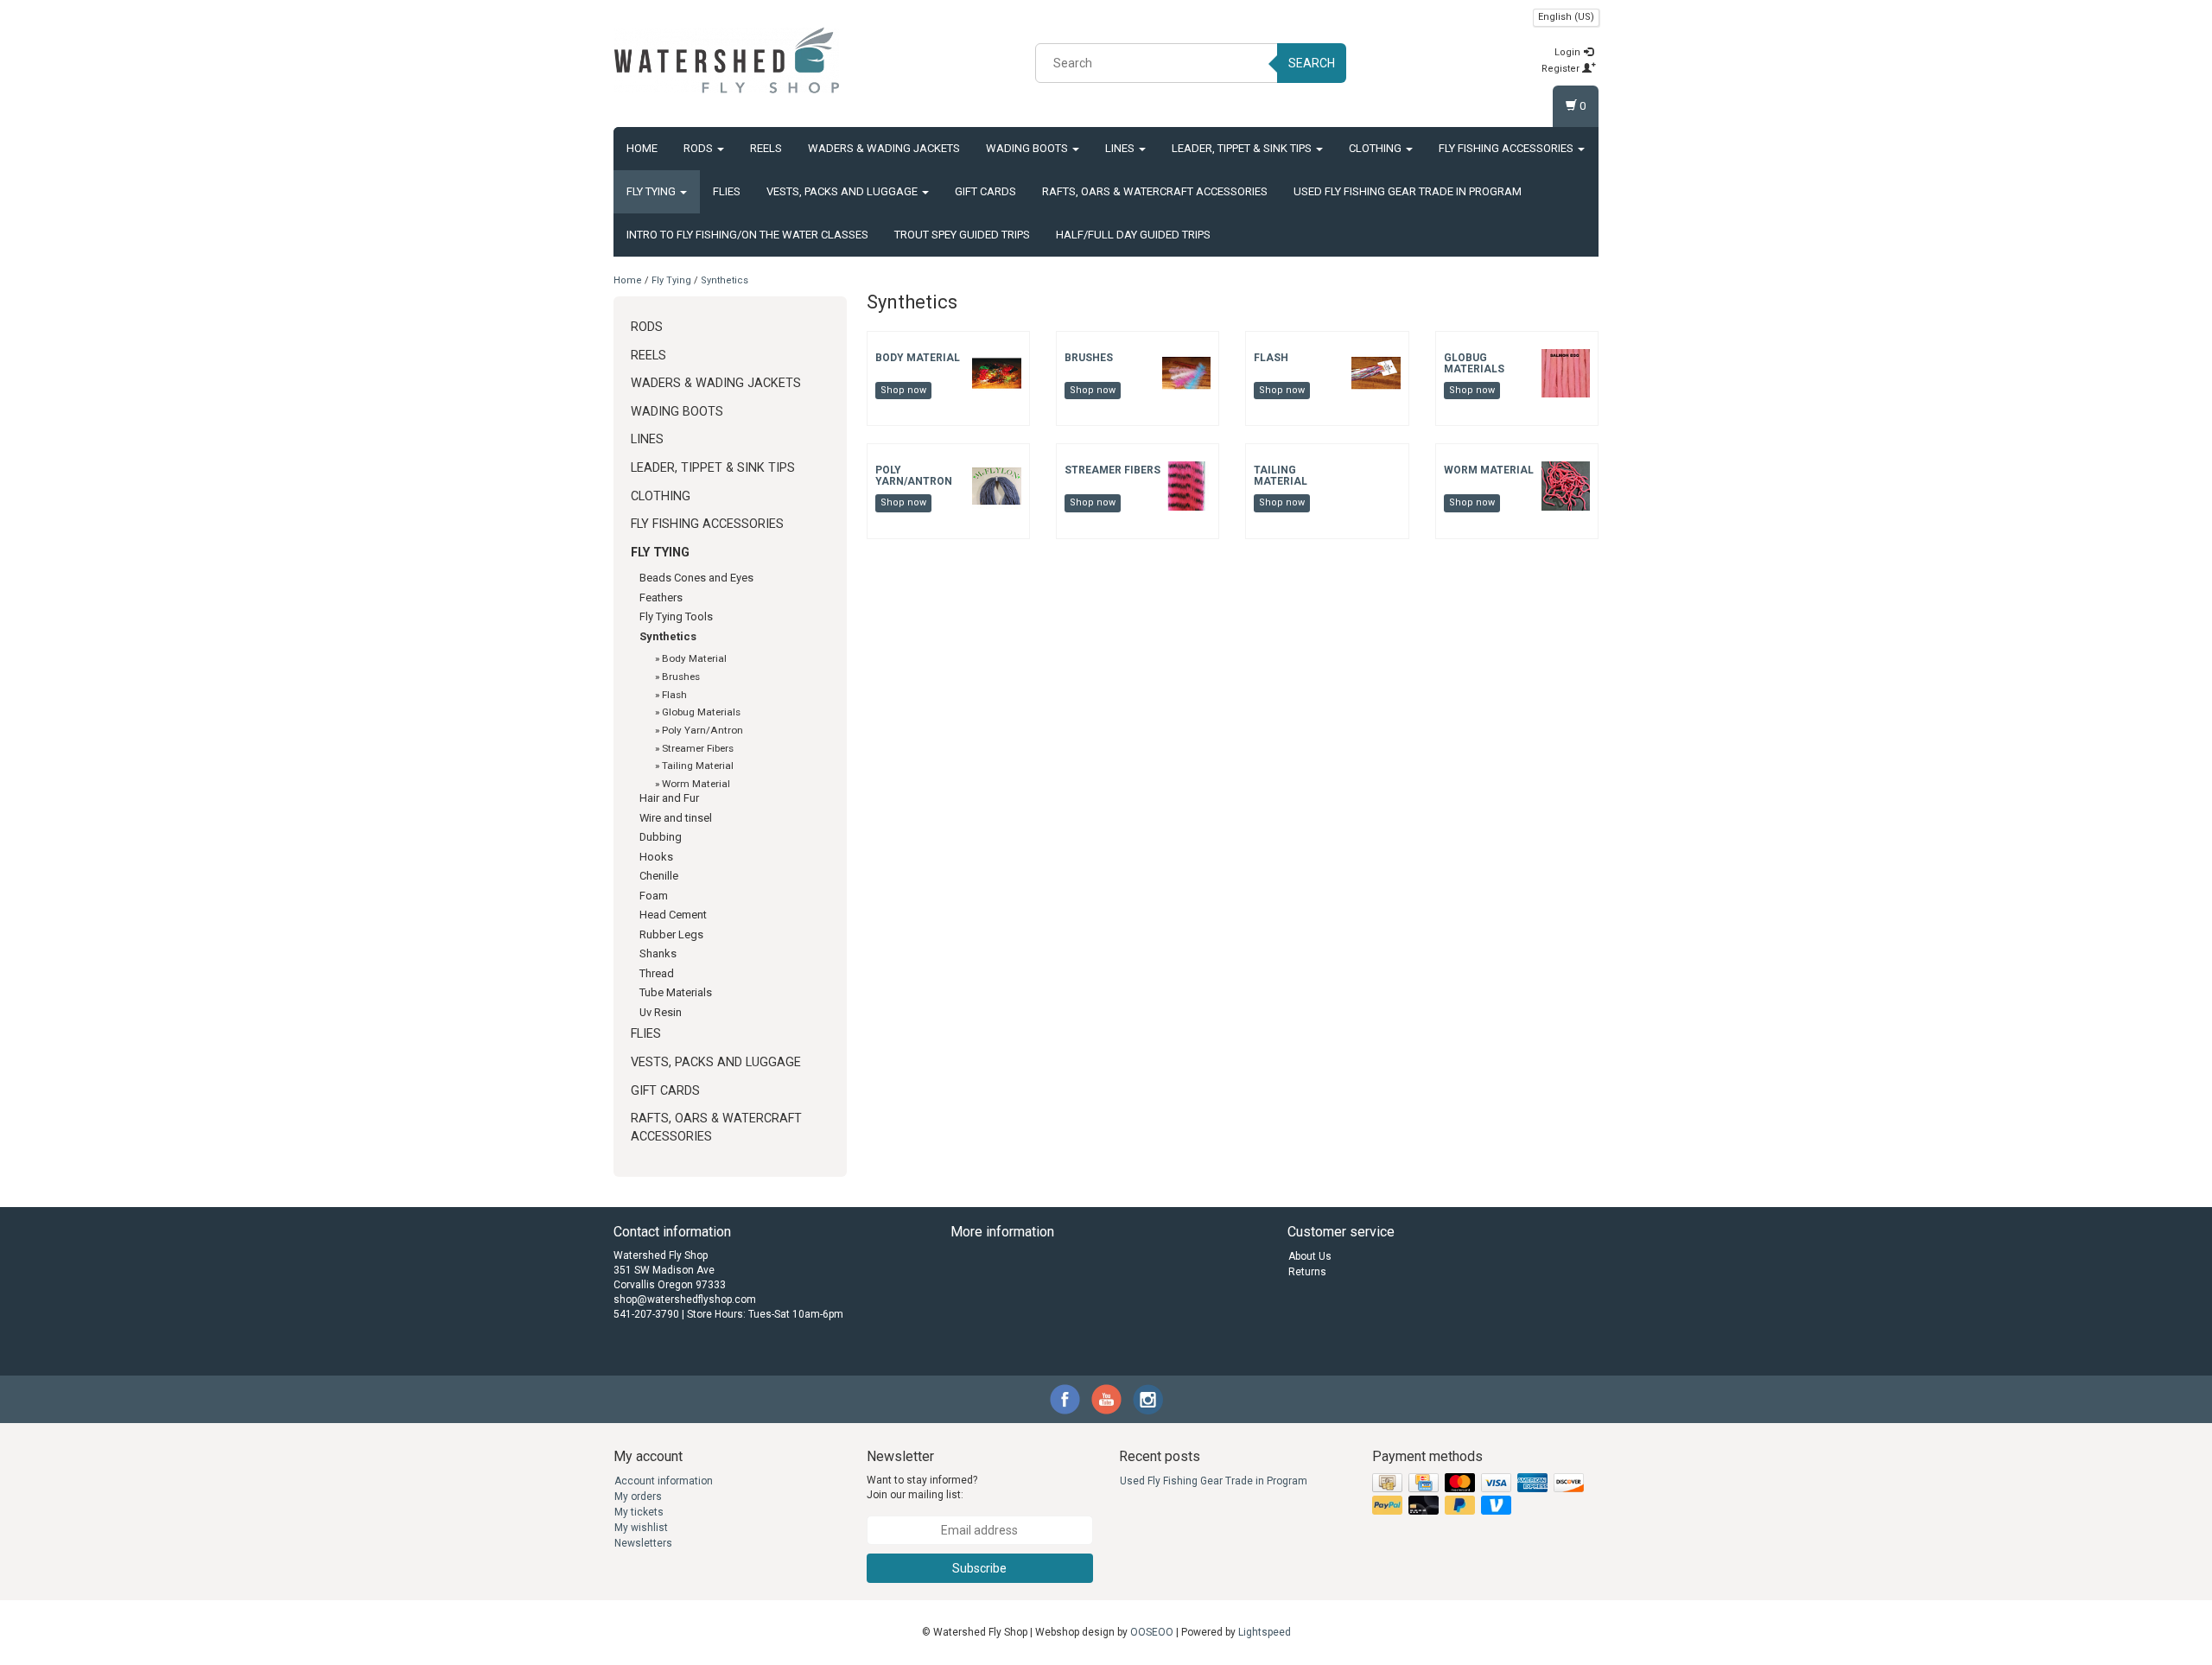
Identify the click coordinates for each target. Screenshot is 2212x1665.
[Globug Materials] (1566, 372)
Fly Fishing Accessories (1507, 148)
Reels (766, 148)
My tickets (639, 1512)
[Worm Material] (1566, 486)
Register (1562, 69)
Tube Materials (676, 992)
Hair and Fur (669, 798)
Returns (1307, 1272)
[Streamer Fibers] (1186, 486)
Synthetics (725, 280)
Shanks (658, 953)
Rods (699, 148)
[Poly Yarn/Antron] (996, 486)
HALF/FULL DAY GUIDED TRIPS (1133, 235)
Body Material (694, 658)
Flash (674, 695)
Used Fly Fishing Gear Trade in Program (1408, 191)
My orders (638, 1497)
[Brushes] (1186, 372)
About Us (1310, 1256)
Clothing (1376, 148)
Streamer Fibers (698, 748)
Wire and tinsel (676, 818)
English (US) (1566, 17)
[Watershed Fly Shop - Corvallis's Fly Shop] (727, 60)
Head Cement (673, 915)
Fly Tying (652, 191)
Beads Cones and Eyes (696, 578)
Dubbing (661, 837)
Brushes (681, 677)
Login (1569, 52)
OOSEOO (1152, 1632)
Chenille (659, 876)
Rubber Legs (671, 934)
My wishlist (641, 1528)
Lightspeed (1265, 1632)
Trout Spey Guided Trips (962, 235)
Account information (664, 1481)
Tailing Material (698, 766)
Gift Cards (985, 191)
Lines (1121, 148)
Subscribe (979, 1568)
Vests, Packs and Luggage (843, 191)
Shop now (903, 390)
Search (1312, 63)
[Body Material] (996, 372)
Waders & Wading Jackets (884, 148)
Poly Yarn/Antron (702, 730)
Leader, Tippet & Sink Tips (1243, 148)
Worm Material (696, 784)
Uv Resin (661, 1012)
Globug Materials (701, 712)
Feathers (661, 597)
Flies (727, 191)
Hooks (656, 857)
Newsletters (643, 1543)
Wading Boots (1028, 148)
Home (642, 148)
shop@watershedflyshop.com (685, 1300)
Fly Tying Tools (676, 616)
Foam (654, 896)
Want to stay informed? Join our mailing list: (922, 1487)
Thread (657, 973)
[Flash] (1376, 372)
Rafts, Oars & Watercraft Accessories (1155, 191)
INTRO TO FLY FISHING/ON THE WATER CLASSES (747, 235)
